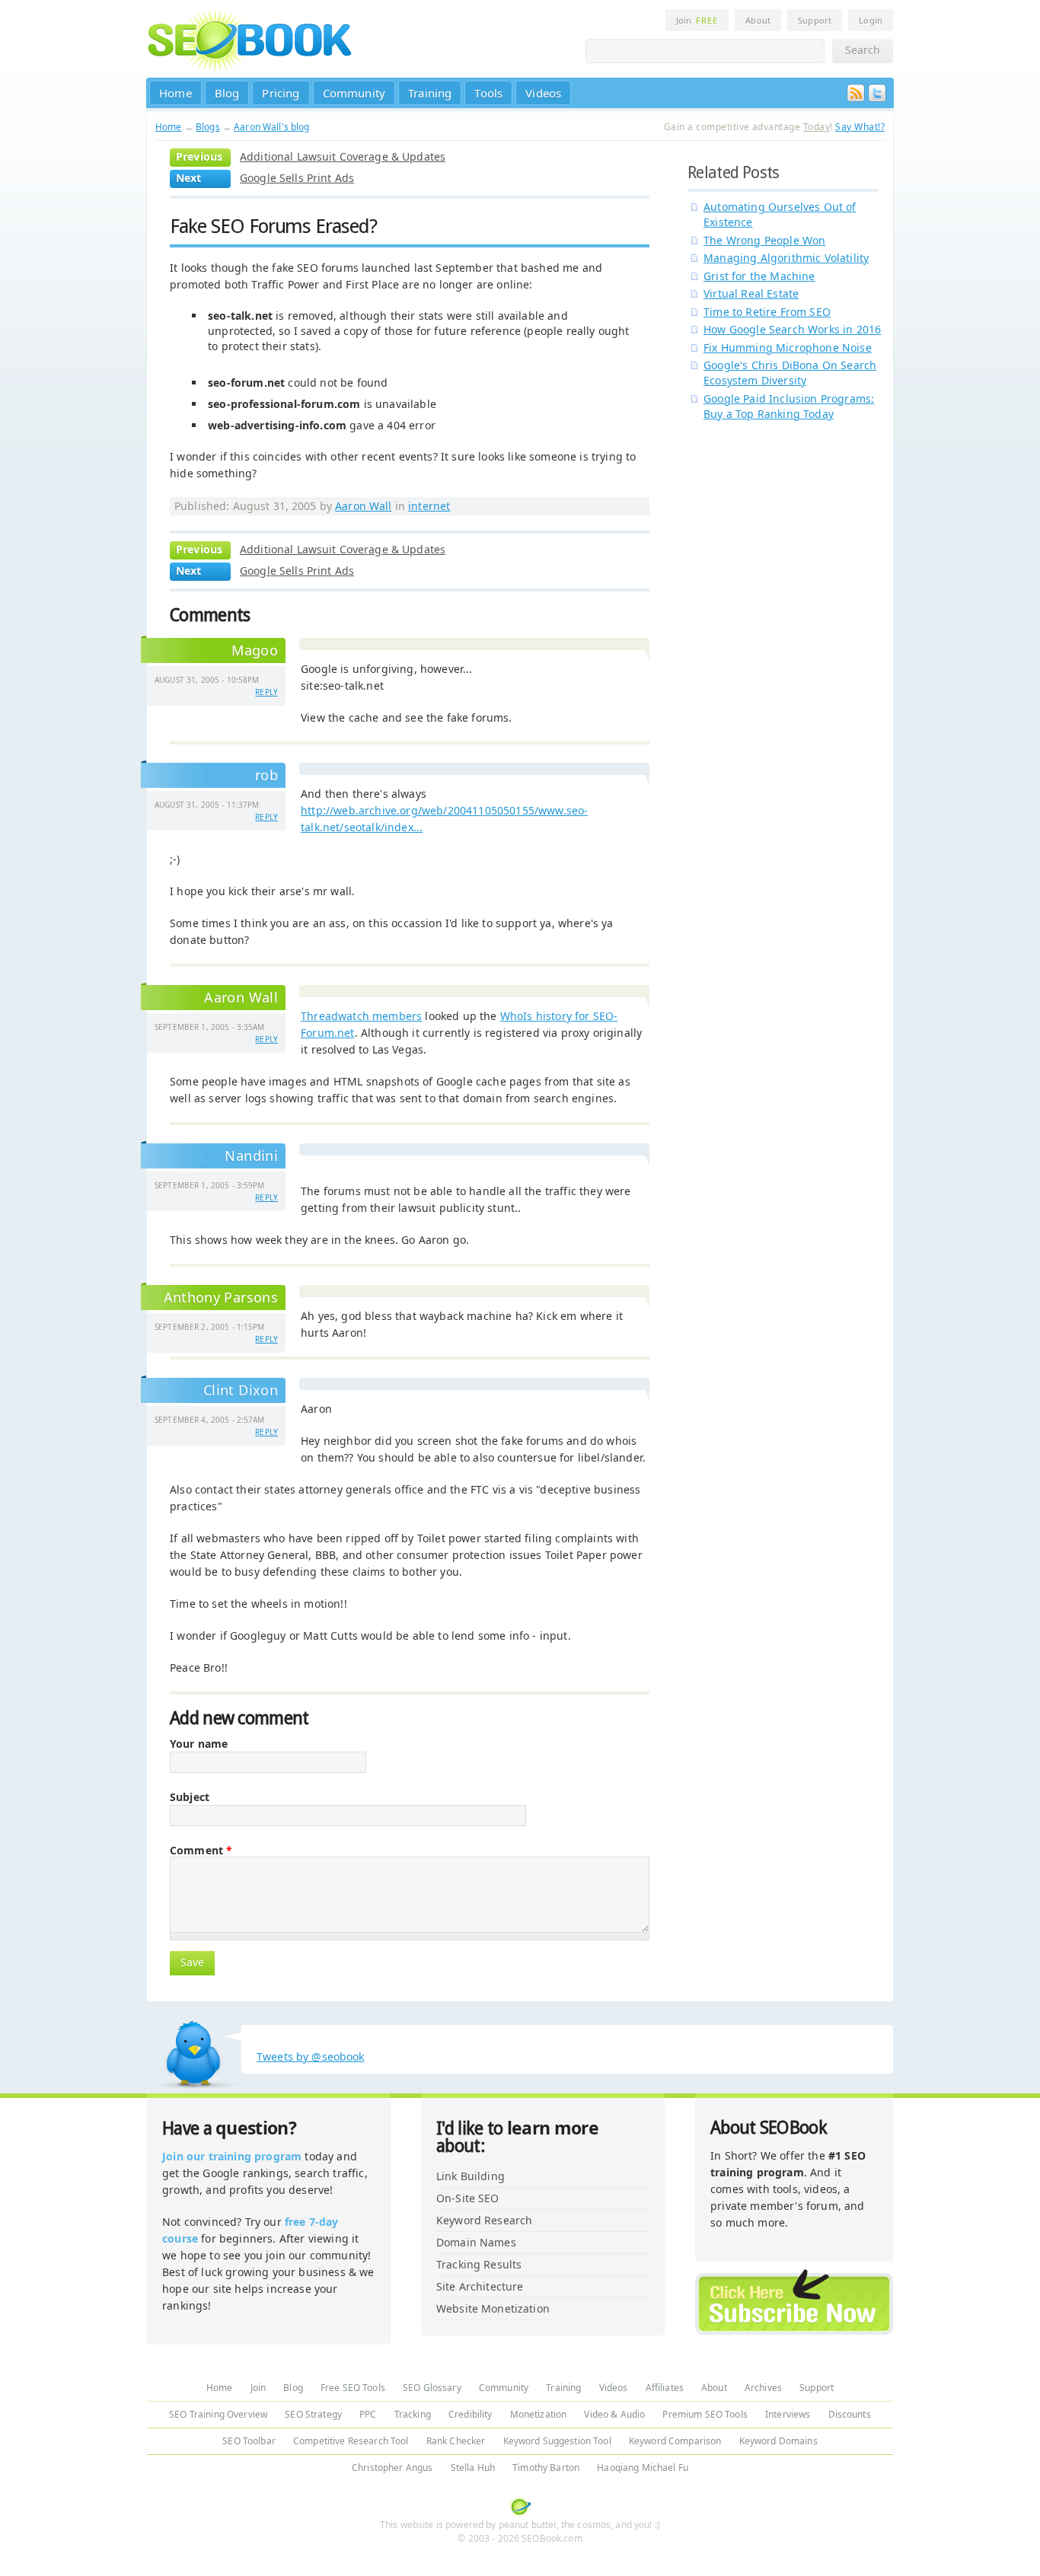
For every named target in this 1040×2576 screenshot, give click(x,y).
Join (697, 20)
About (758, 20)
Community (354, 93)
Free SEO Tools (353, 2388)
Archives (763, 2388)
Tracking (413, 2414)
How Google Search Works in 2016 (792, 329)
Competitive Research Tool (351, 2441)
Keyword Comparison (675, 2441)
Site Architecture (480, 2286)
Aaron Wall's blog (271, 127)
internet (429, 506)
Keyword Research (484, 2220)
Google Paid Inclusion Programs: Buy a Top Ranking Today (789, 406)
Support (815, 20)
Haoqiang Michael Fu (643, 2468)
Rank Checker (456, 2441)
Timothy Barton (546, 2468)
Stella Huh (473, 2468)
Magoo (255, 650)
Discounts (850, 2414)
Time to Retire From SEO (767, 312)
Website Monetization (493, 2308)
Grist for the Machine (759, 276)
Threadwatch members (361, 1016)
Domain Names (476, 2242)
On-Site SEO (468, 2198)
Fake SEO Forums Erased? (273, 226)
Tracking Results (479, 2264)
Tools (488, 93)
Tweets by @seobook (311, 2056)
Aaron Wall (363, 506)
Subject (190, 1797)
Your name (199, 1744)
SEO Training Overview (218, 2414)
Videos (543, 93)
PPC (368, 2414)
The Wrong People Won (764, 240)
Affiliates (665, 2388)
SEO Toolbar (249, 2441)
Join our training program (232, 2156)
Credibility (471, 2414)
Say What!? (860, 127)
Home (175, 93)
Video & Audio (614, 2414)
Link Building (471, 2176)
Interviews (788, 2414)
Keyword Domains (778, 2441)
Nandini (251, 1156)
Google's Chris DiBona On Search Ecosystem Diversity (790, 373)
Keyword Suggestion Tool (557, 2441)
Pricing (281, 93)
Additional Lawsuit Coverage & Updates (343, 156)
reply (266, 692)
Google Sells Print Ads (297, 178)
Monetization (539, 2414)
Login (871, 20)
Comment (201, 1851)
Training (430, 93)
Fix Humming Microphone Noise (788, 348)
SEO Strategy (313, 2414)
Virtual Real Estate (751, 293)
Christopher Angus (392, 2468)
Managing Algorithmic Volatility (786, 258)
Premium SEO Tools (705, 2414)
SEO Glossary (432, 2388)
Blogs (208, 127)
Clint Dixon (241, 1390)
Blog (227, 93)
